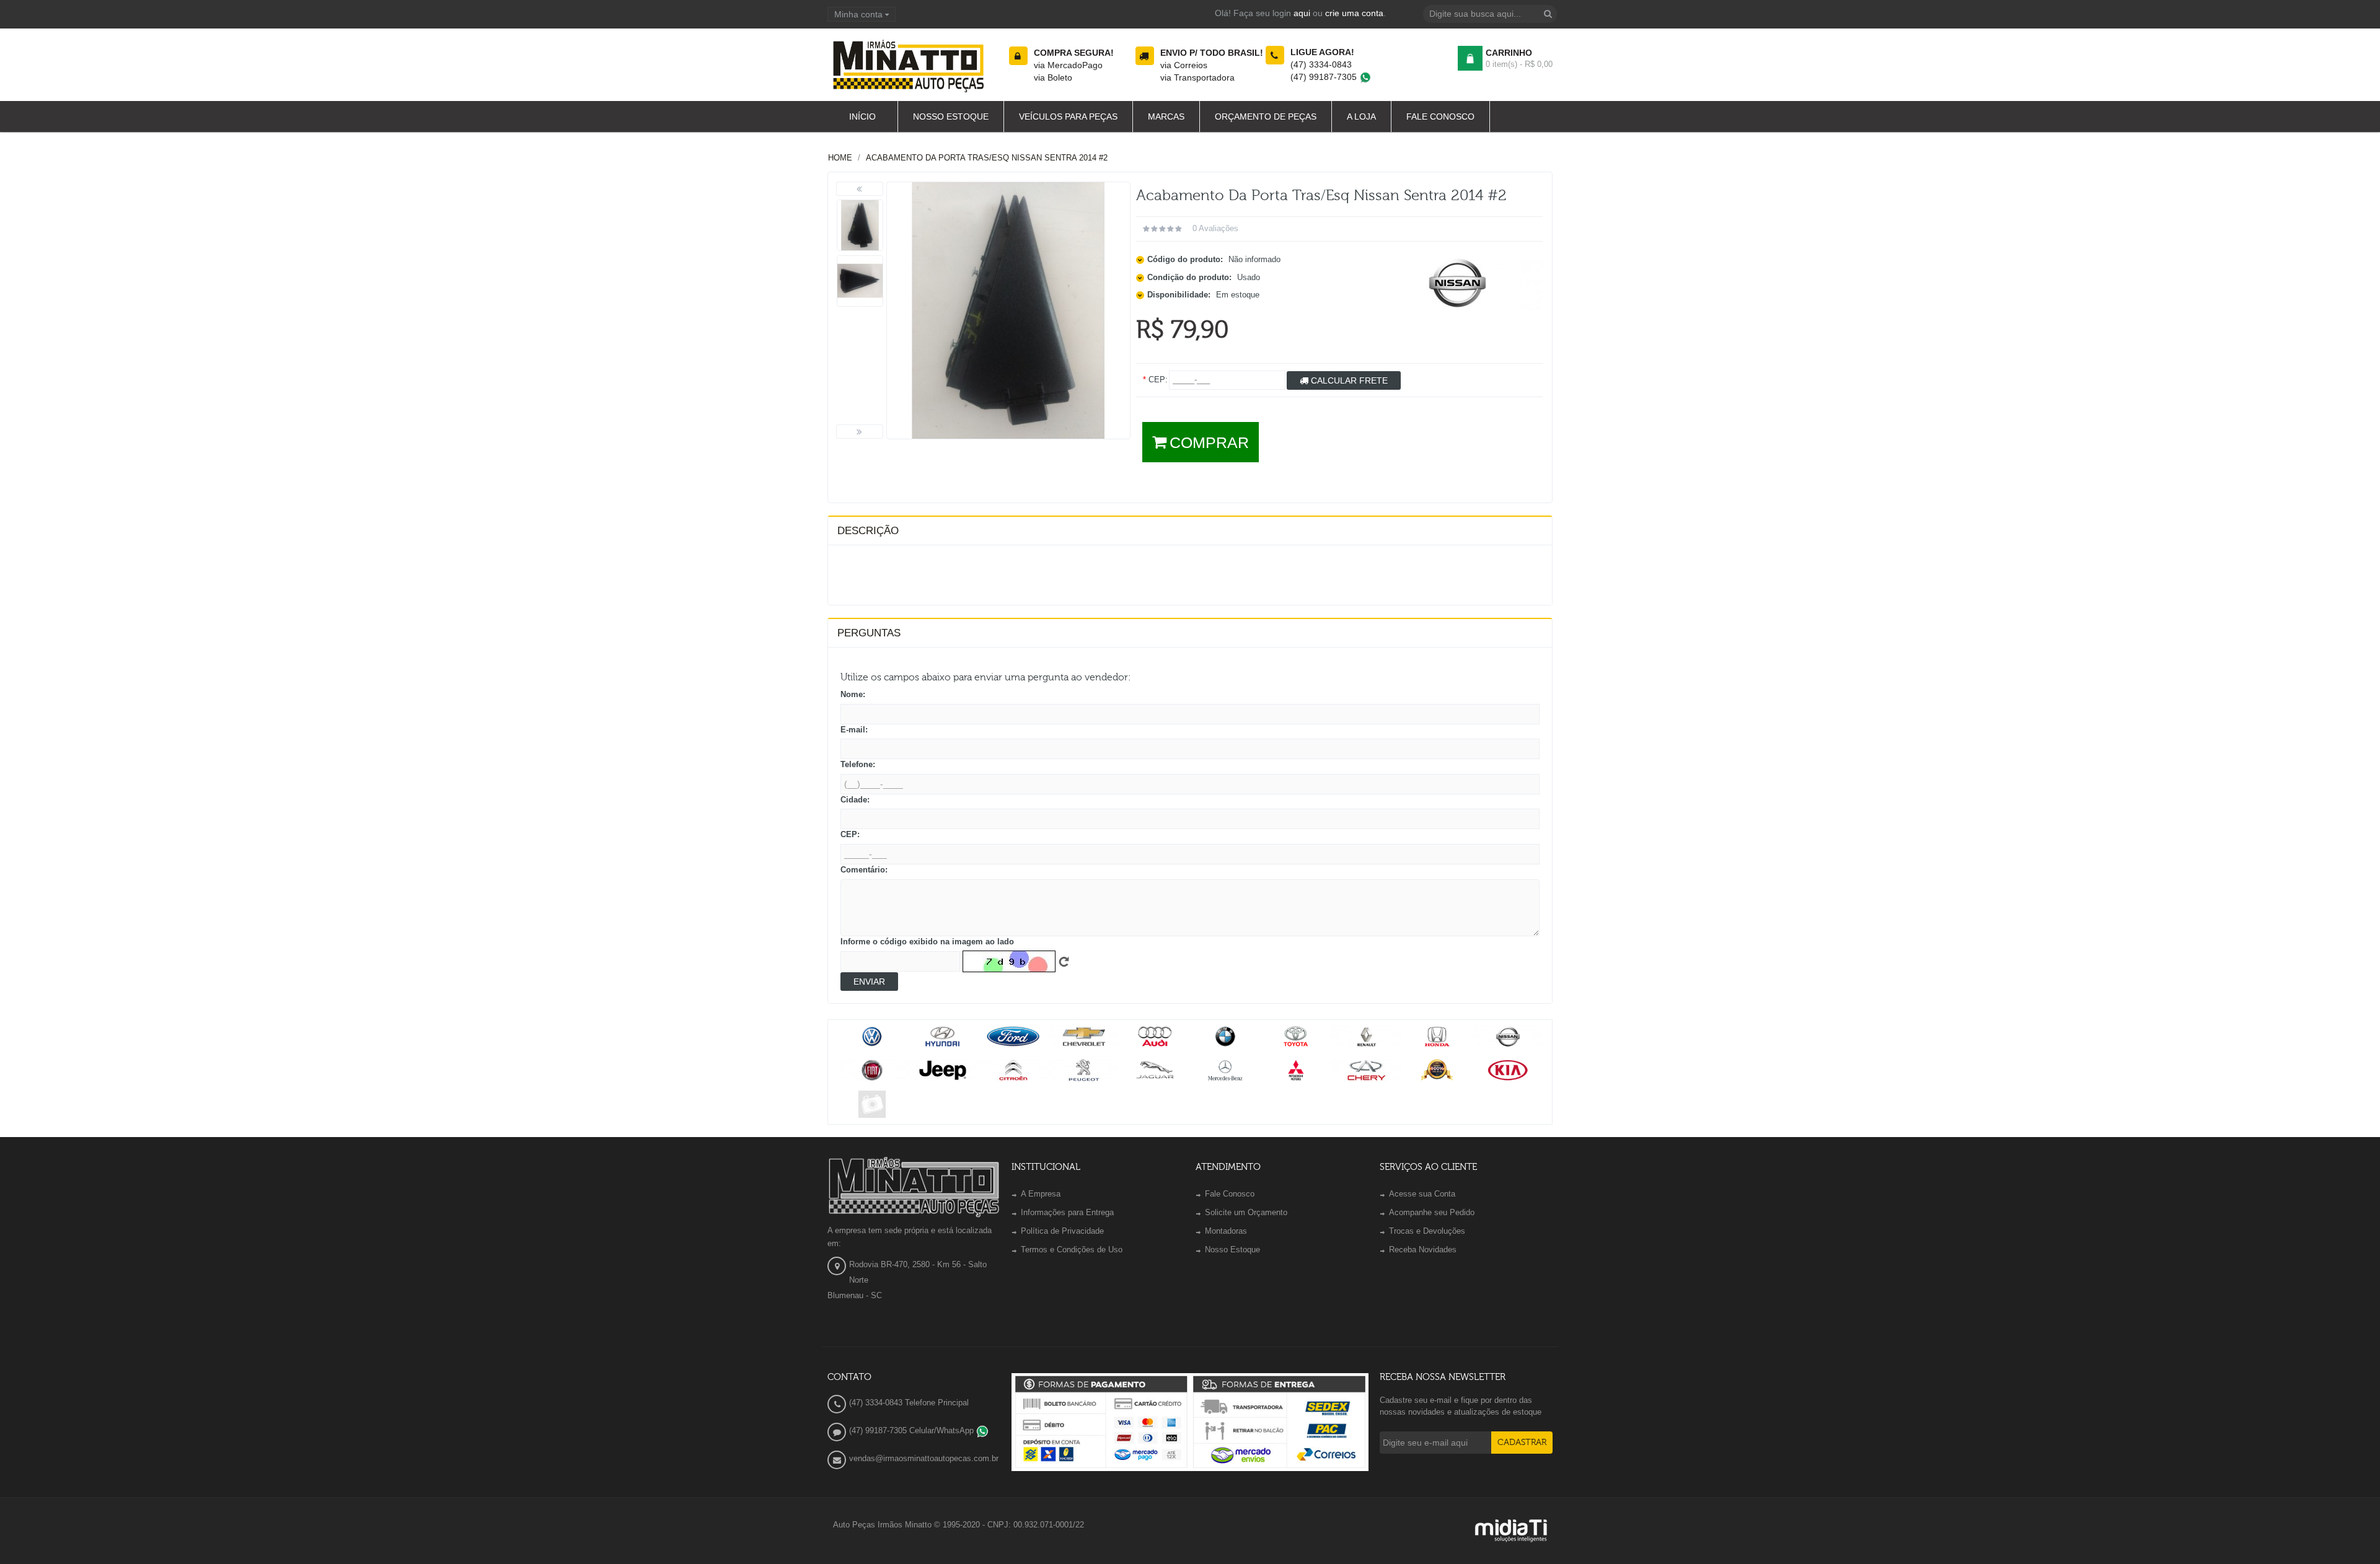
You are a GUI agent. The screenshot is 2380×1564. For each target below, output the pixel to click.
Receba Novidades (1423, 1250)
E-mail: (854, 730)
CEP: (850, 834)
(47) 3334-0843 (1321, 64)
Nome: (853, 694)
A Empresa (1041, 1194)
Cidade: (855, 800)
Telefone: (858, 764)
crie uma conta (1354, 13)
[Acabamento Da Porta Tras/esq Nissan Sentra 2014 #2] (860, 225)
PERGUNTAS (869, 633)
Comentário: (864, 870)
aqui (1302, 13)
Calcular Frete (1348, 380)
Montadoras (1226, 1231)
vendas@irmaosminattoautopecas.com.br (924, 1458)
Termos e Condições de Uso (1072, 1250)
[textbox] (1490, 14)
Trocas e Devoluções (1427, 1231)
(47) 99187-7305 (1325, 77)
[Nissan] (1457, 282)
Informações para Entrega (1067, 1212)
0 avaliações (1215, 228)
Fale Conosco (1230, 1194)
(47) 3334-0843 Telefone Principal (909, 1403)
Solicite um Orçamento (1246, 1212)
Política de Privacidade (1062, 1231)
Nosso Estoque (1232, 1250)
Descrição (868, 531)
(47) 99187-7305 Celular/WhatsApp (913, 1430)
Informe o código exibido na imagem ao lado (927, 942)
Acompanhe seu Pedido (1432, 1212)
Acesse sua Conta (1422, 1194)
